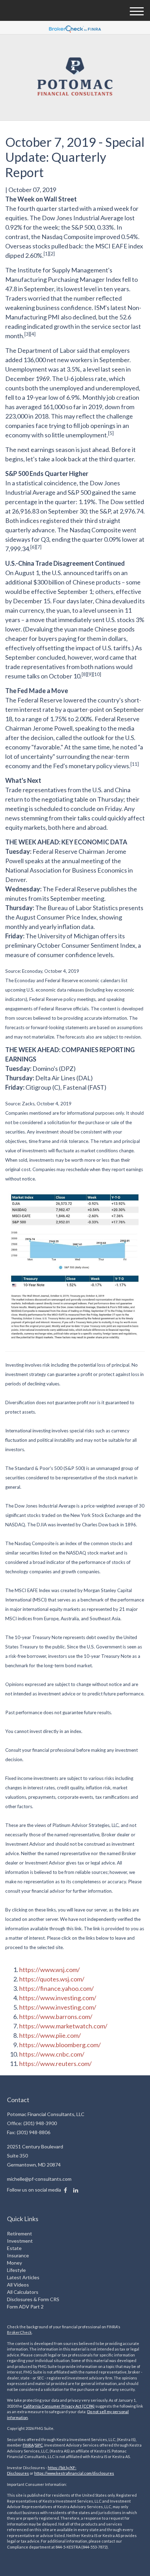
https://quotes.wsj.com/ (52, 1979)
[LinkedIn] (76, 2190)
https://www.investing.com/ (58, 1998)
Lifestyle (16, 2270)
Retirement (20, 2233)
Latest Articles (23, 2277)
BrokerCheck (19, 2332)
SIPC (39, 2445)
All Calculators (23, 2292)
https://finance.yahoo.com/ (57, 1988)
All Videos (18, 2285)
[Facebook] (65, 2190)
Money (14, 2263)
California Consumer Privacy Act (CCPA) (59, 2406)
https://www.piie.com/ (50, 2035)
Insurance (18, 2255)
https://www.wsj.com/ (50, 1970)
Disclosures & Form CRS (33, 2299)
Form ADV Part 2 (25, 2307)
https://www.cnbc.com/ (52, 2054)
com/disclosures (99, 2473)
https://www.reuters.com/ (55, 2064)
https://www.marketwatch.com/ (63, 2026)
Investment (20, 2241)
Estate (14, 2248)
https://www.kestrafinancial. (59, 2473)
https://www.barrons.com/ (56, 2017)
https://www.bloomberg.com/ (60, 2045)
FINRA (28, 2445)
